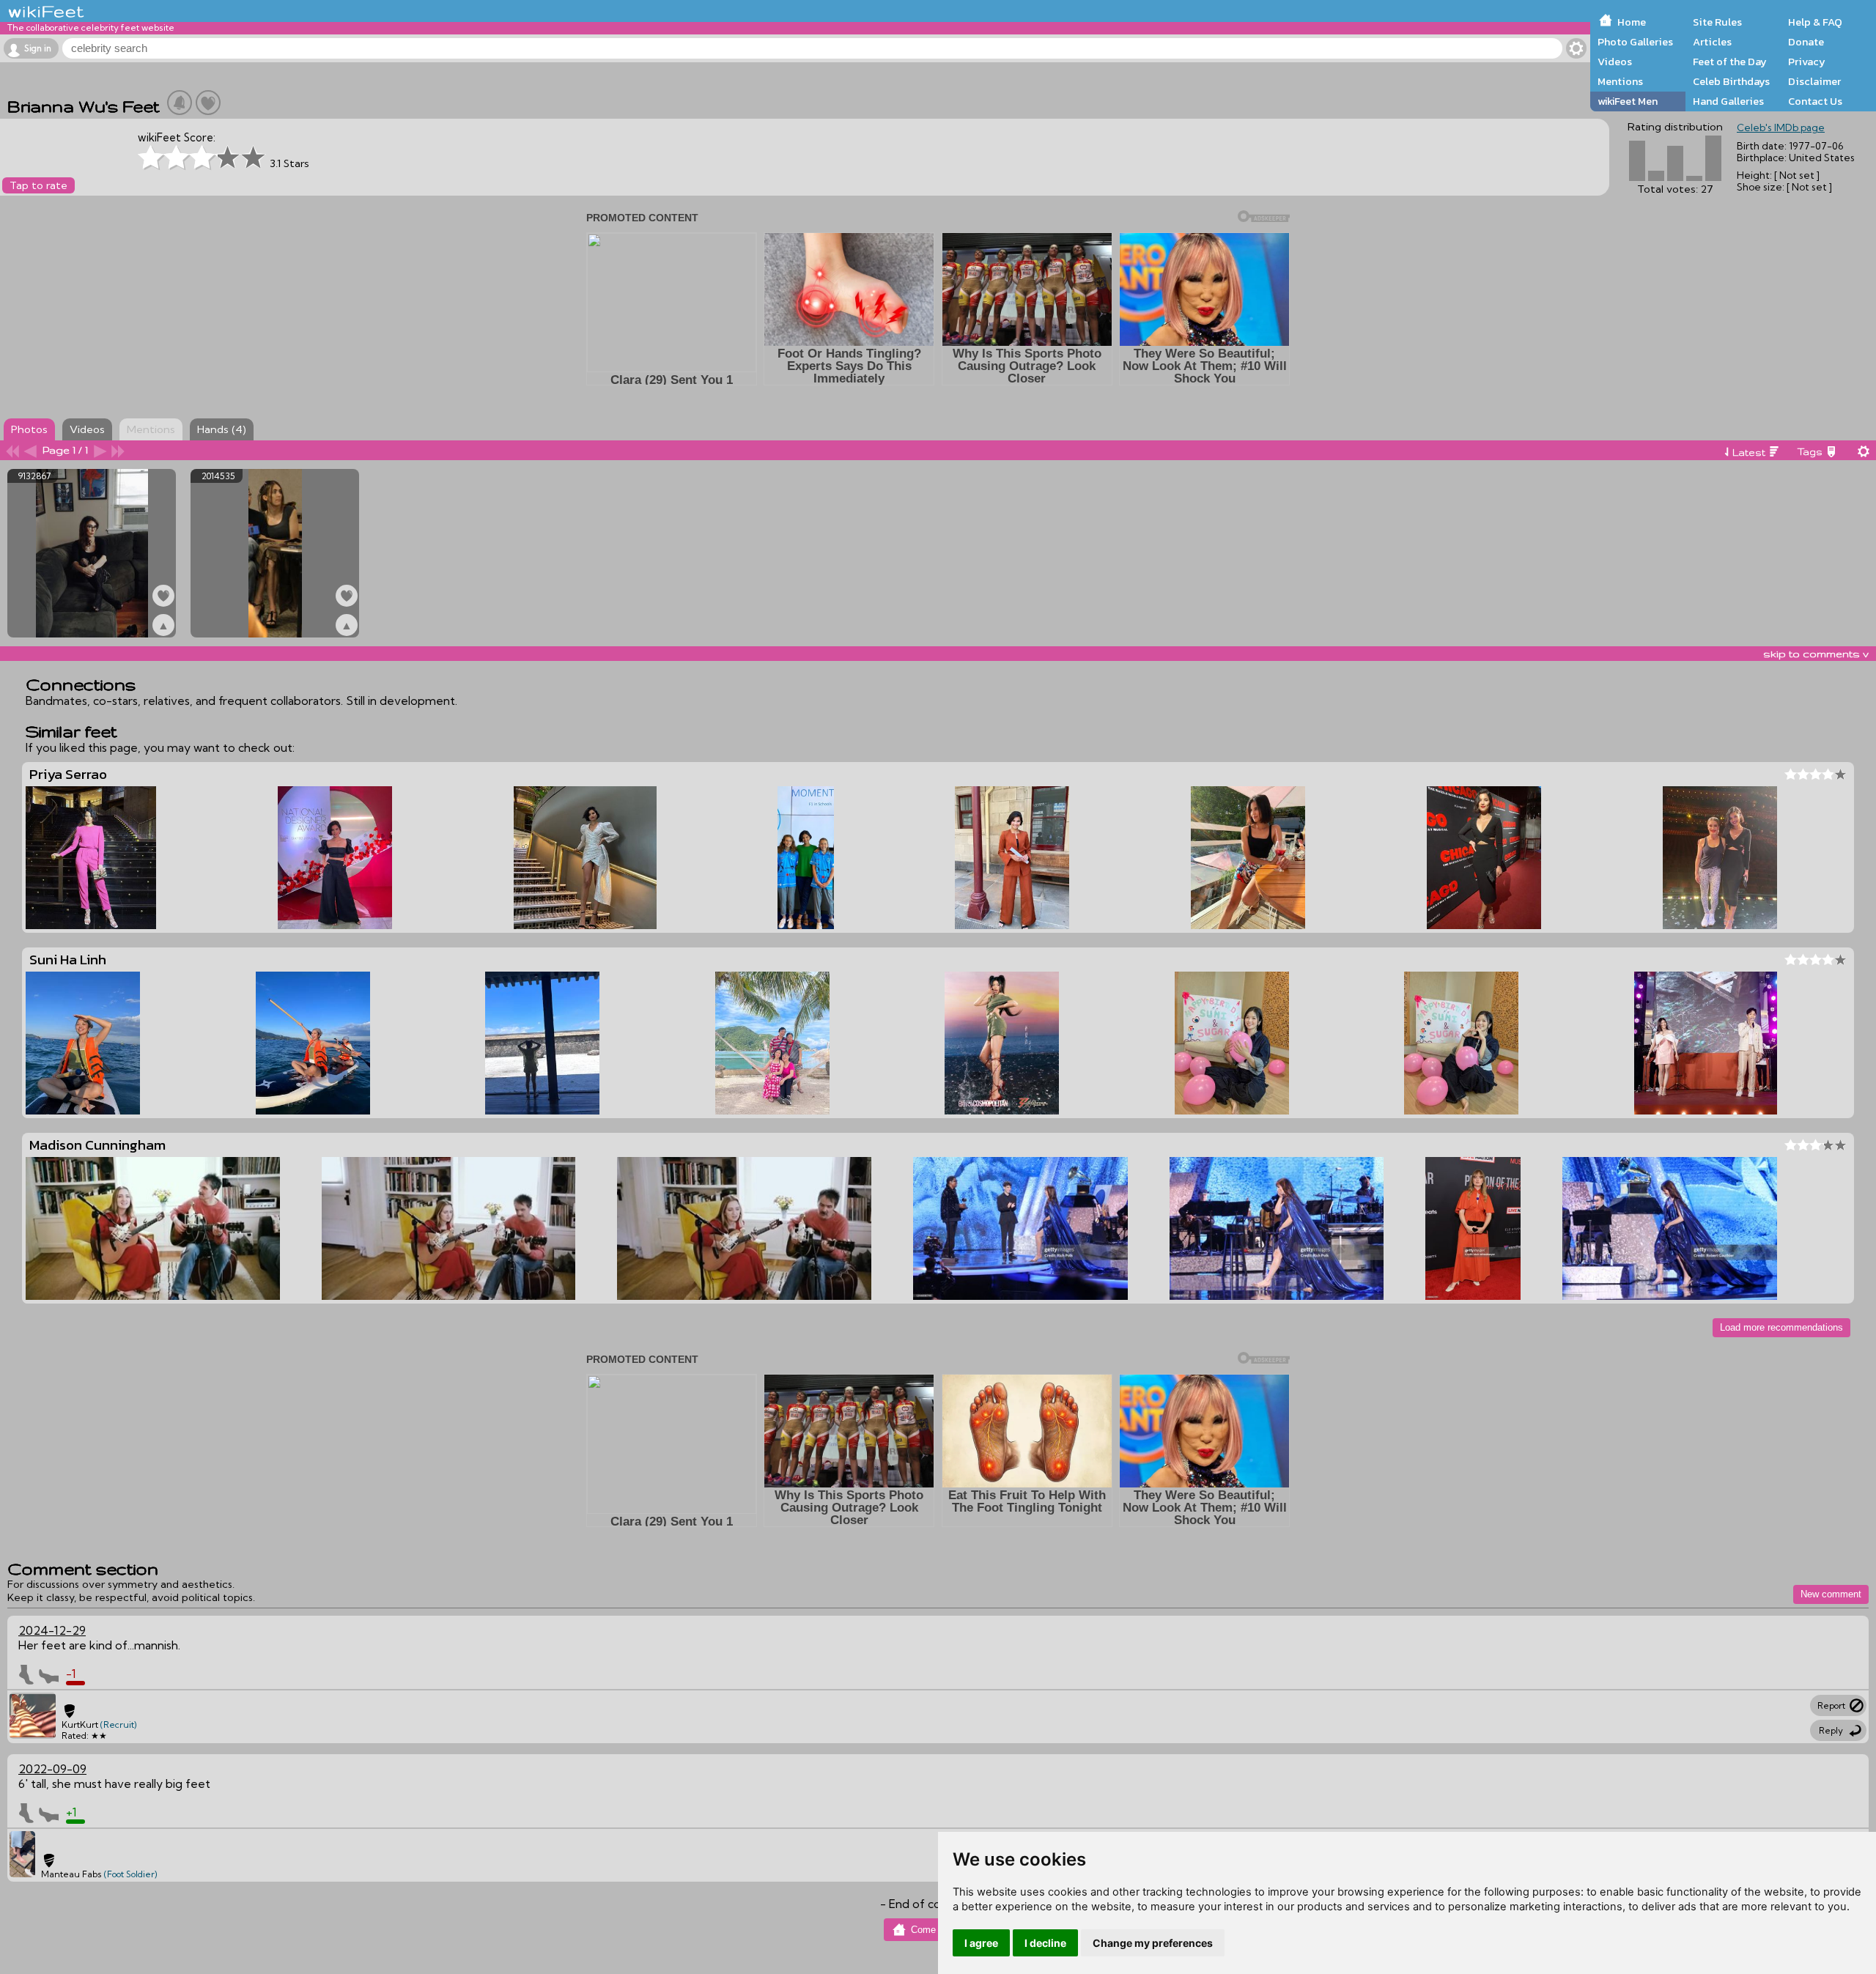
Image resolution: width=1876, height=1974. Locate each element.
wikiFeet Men (1628, 101)
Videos (1615, 62)
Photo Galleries (1635, 42)
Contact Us (1815, 101)
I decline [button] (1045, 1943)
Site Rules (1717, 22)
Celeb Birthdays (1731, 81)
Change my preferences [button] (1153, 1943)
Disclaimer (1814, 81)
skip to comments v (1816, 654)
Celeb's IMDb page (1781, 127)
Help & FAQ (1815, 22)
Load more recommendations (1781, 1327)
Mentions (1620, 81)
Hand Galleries (1728, 101)
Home (1632, 22)
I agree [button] (981, 1943)
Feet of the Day (1730, 62)
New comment (1831, 1594)
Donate (1806, 42)
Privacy (1807, 62)
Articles (1712, 42)
